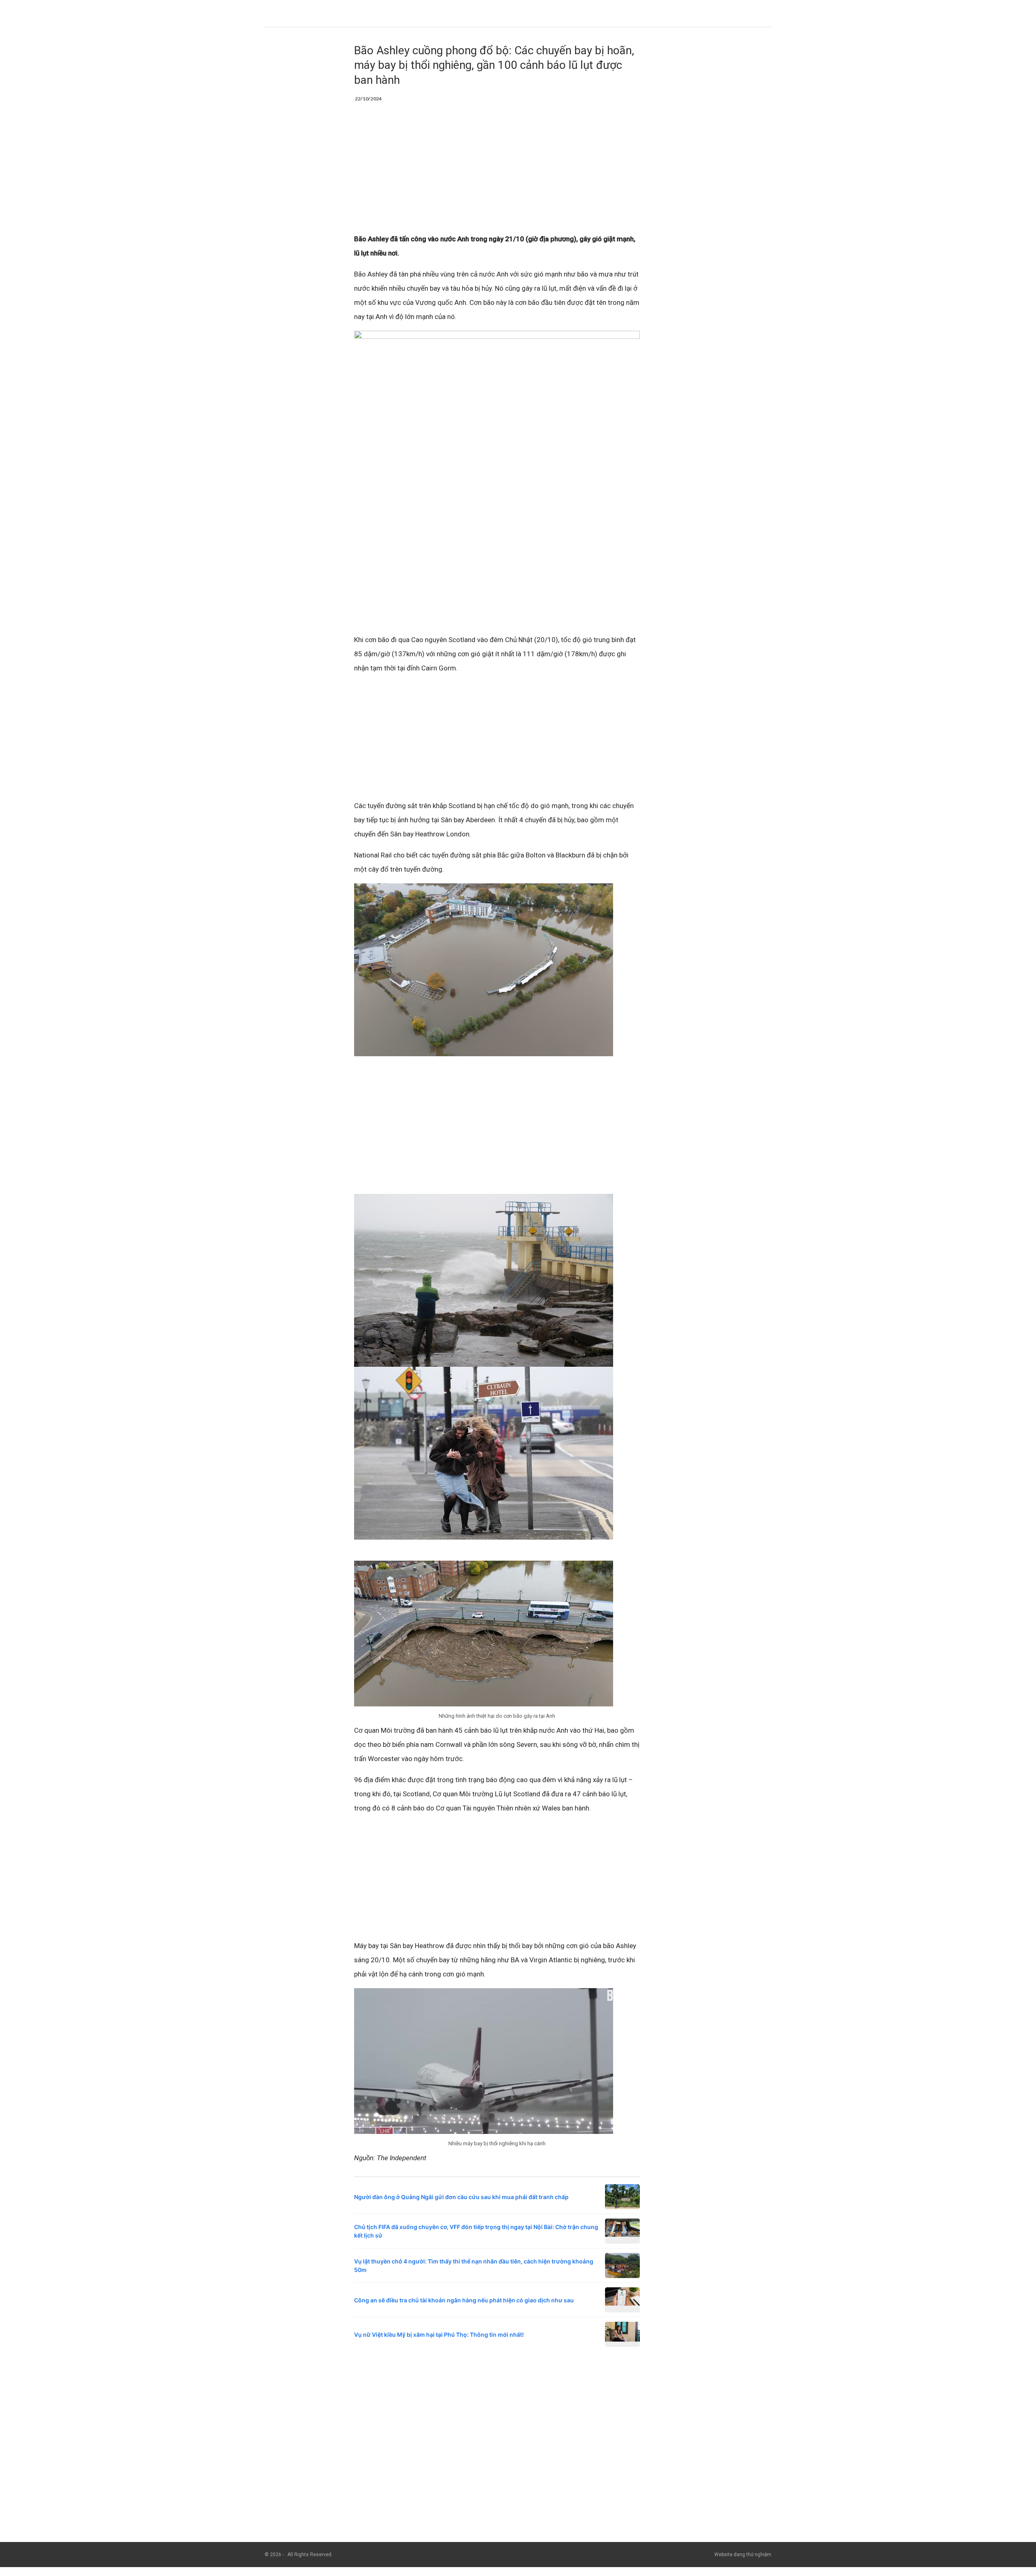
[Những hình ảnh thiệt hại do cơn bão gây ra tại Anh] (484, 1633)
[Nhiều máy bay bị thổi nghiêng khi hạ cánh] (484, 2061)
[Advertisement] (497, 172)
